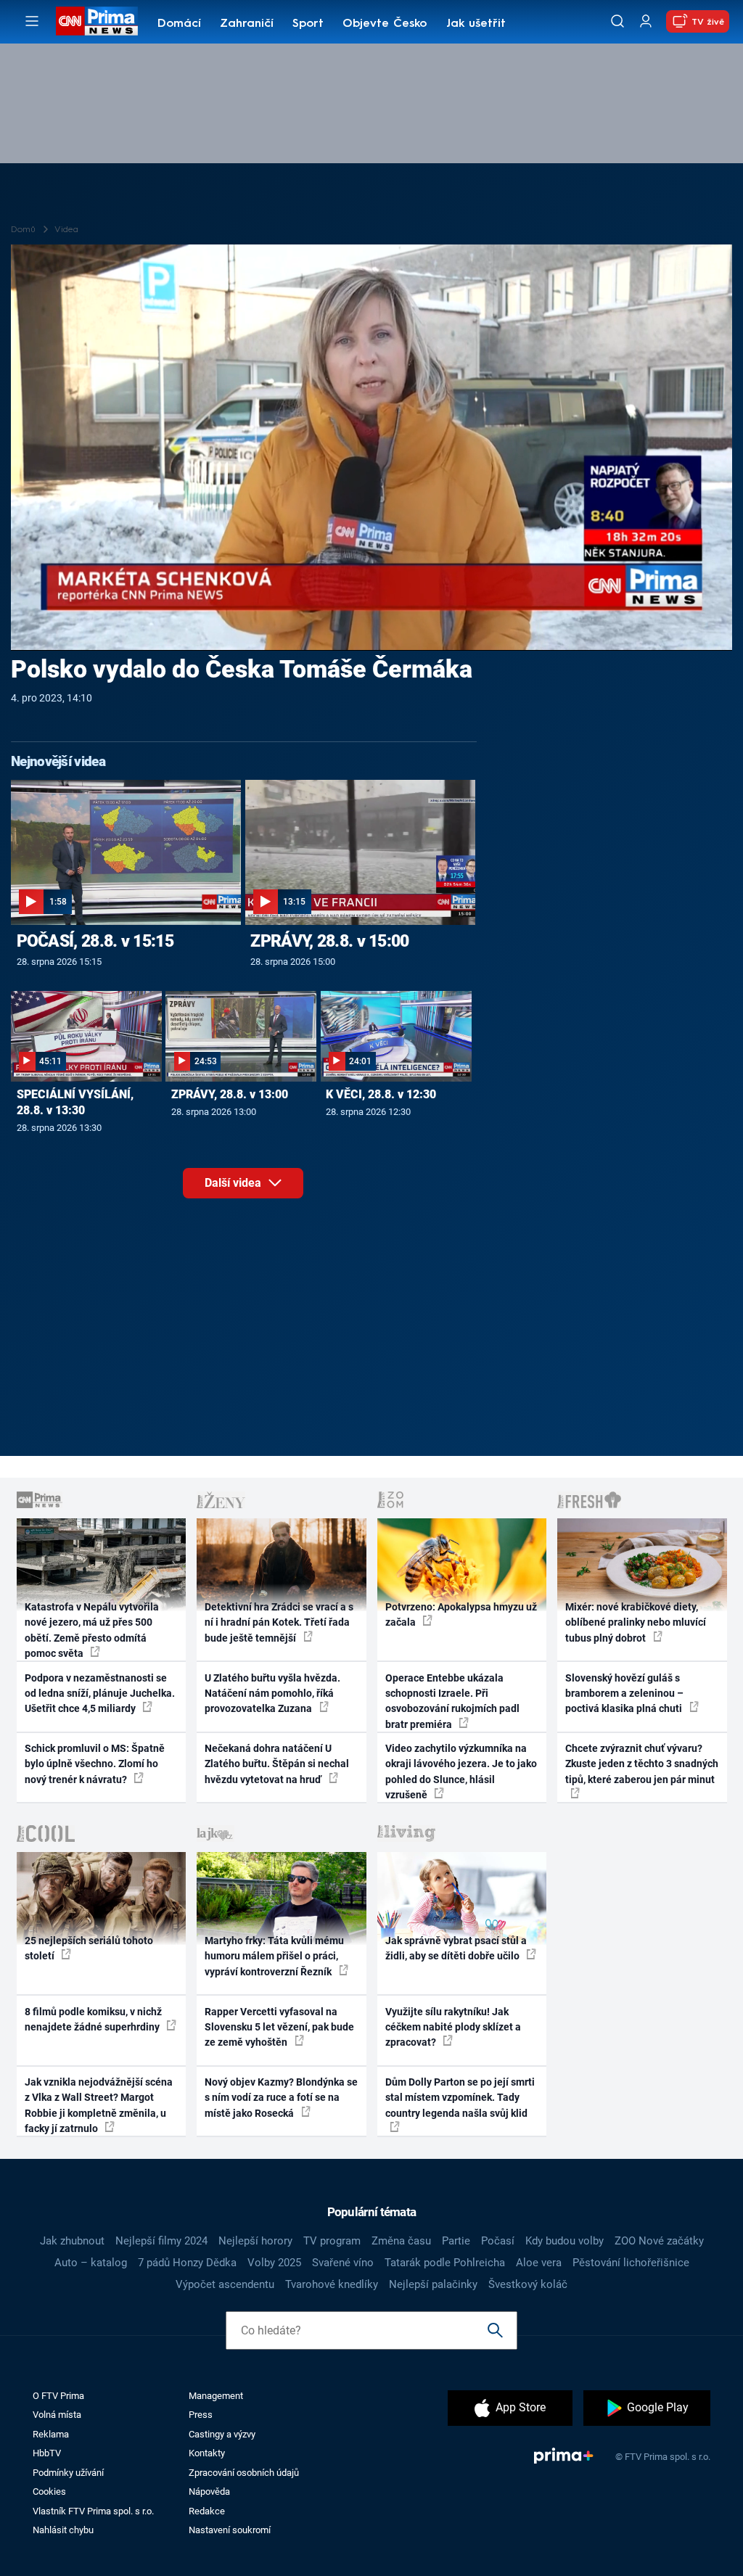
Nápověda (209, 2491)
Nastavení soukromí (230, 2530)
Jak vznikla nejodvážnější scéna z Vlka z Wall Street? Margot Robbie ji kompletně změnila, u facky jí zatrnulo (99, 2105)
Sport (308, 24)
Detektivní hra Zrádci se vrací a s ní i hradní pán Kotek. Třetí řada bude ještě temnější (279, 1622)
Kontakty (207, 2453)
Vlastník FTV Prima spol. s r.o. (93, 2511)
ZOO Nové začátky (659, 2241)
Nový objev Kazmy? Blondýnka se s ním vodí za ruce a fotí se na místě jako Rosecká (281, 2098)
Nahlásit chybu (63, 2530)
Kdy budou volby (565, 2241)
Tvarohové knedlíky (332, 2284)
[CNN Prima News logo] (97, 21)
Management (216, 2396)
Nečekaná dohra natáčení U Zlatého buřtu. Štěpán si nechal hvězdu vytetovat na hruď (277, 1764)
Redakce (207, 2511)
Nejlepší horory (255, 2241)
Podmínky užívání (68, 2473)
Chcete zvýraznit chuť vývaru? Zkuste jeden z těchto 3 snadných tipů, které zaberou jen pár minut (642, 1764)
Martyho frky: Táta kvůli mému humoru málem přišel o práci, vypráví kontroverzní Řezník (274, 1956)
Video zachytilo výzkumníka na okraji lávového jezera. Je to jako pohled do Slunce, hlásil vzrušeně (461, 1771)
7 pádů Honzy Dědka (187, 2263)
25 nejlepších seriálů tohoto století (89, 1948)
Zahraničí (247, 24)
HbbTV (47, 2453)
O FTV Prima (58, 2396)
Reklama (51, 2434)
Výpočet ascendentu (225, 2284)
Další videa (234, 1183)
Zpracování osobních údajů (244, 2473)
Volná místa (57, 2415)
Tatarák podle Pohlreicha (445, 2263)
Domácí (179, 24)
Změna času (401, 2241)
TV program (332, 2241)
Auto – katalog (91, 2263)
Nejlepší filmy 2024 (161, 2241)
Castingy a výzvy (222, 2434)
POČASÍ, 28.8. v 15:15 (95, 941)
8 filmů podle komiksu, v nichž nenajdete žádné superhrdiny (93, 2019)
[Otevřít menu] (32, 21)
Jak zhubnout (72, 2241)
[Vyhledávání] (617, 21)
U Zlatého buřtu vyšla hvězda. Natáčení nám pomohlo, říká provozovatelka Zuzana (272, 1694)
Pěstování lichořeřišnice (631, 2263)
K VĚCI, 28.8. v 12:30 (381, 1094)
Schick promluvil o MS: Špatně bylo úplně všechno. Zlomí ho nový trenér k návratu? (95, 1764)
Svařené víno (343, 2263)
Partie (456, 2241)
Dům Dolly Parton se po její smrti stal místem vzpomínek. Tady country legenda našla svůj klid (460, 2098)
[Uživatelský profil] (646, 21)
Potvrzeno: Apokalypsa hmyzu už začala (461, 1614)
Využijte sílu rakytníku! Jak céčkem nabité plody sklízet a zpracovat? (453, 2027)
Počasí (498, 2241)
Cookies (49, 2491)
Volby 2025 (274, 2263)
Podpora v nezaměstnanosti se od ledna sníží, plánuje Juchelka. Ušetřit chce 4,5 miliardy (100, 1694)
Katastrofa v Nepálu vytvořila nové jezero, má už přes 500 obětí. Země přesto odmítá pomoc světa (92, 1630)
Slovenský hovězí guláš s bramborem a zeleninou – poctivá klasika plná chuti (625, 1694)
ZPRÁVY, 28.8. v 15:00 (329, 941)
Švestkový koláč (528, 2284)
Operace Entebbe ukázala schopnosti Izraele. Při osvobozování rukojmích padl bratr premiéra (452, 1701)
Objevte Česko (385, 24)
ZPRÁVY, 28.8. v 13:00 (230, 1094)
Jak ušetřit (476, 24)
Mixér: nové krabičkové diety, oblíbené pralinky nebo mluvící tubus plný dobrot (636, 1622)
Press (201, 2415)
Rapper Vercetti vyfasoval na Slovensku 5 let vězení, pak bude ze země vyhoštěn (279, 2027)
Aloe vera (539, 2263)
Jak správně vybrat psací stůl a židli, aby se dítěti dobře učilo (456, 1948)
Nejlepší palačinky (433, 2284)
